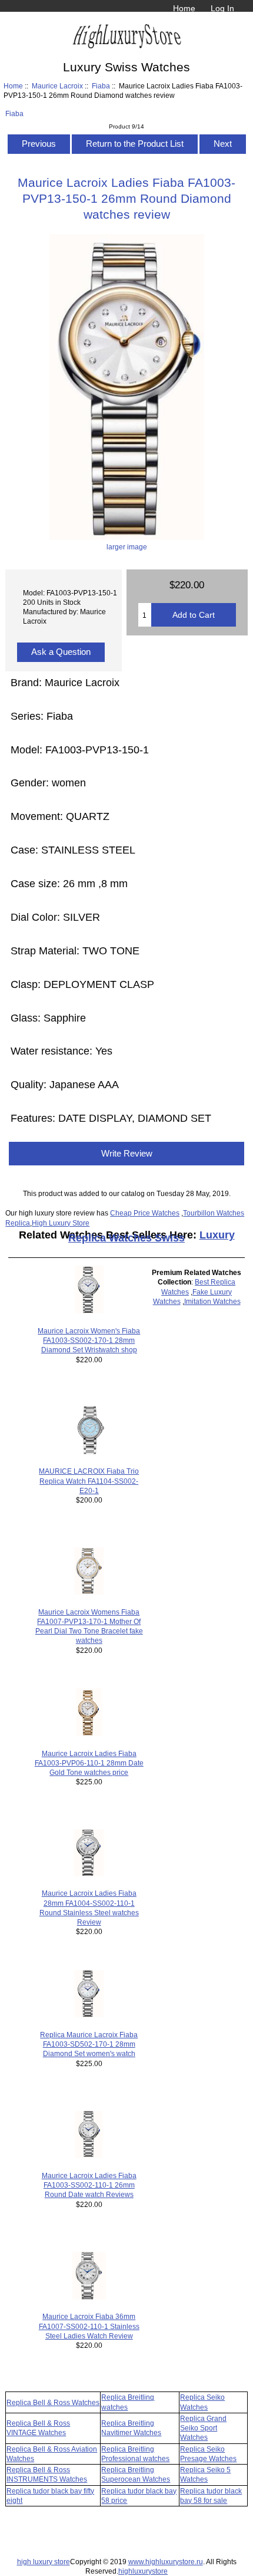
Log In (222, 8)
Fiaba (101, 86)
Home (184, 8)
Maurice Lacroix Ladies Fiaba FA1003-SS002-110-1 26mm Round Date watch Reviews (89, 2185)
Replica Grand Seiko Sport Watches (203, 2428)
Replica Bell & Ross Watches (53, 2402)
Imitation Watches (212, 1301)
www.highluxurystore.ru (166, 2562)
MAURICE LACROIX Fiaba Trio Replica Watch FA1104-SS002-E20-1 (89, 1480)
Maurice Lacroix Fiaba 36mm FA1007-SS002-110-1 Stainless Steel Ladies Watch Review (89, 2326)
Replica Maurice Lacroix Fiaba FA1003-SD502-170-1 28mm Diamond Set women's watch (89, 2044)
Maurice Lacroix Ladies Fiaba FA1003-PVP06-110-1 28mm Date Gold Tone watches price (89, 1763)
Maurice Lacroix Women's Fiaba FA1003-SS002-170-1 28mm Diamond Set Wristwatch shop (89, 1340)
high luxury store (44, 2562)
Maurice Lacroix (57, 86)
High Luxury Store (61, 1223)
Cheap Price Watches (145, 1213)
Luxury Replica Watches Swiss (152, 1236)
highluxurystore (143, 2571)
